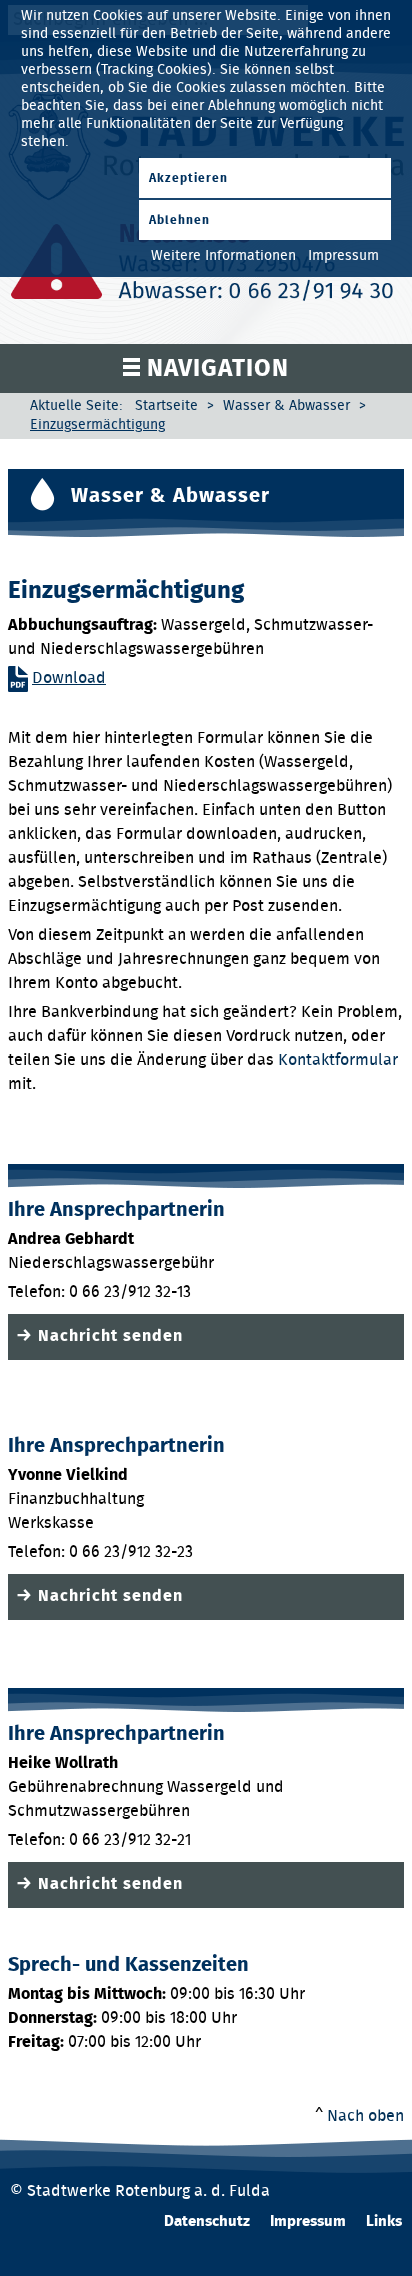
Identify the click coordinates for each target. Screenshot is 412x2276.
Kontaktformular (338, 1060)
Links (384, 2221)
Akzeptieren (188, 178)
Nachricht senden (110, 1336)
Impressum (308, 2221)
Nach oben (365, 2116)
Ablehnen (179, 220)
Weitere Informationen (223, 256)
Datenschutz (207, 2221)
